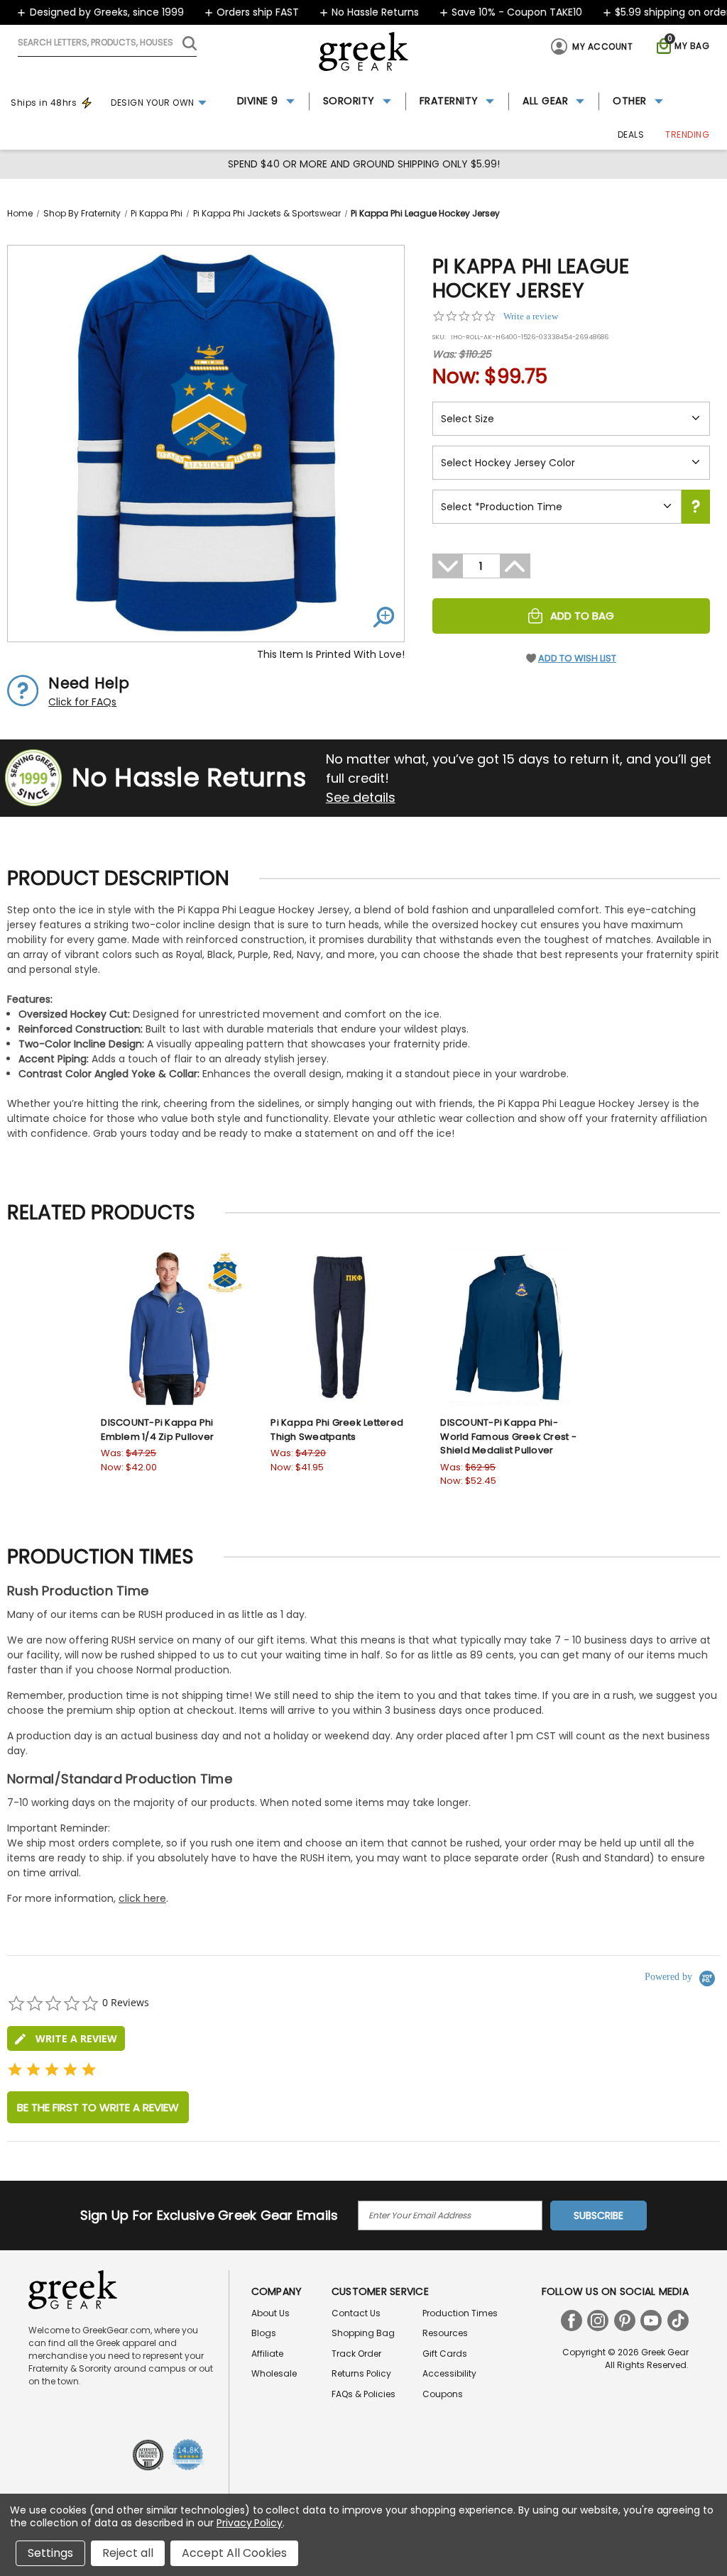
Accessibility (449, 2373)
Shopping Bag (363, 2333)
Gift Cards (445, 2354)
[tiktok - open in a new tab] (678, 2321)
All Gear (545, 101)
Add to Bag (582, 616)
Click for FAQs (82, 702)
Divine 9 (258, 101)
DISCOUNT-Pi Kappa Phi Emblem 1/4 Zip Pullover (157, 1430)
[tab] (66, 2038)
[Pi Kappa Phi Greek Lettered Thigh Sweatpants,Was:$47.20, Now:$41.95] (339, 1327)
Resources (445, 2333)
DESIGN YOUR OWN (153, 103)
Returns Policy (361, 2373)
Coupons (443, 2394)
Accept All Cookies (234, 2553)
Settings (50, 2553)
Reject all (128, 2553)
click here (142, 1898)
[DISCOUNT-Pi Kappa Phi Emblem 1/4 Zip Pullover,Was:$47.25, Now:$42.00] (169, 1327)
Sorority (349, 101)
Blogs (264, 2333)
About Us (270, 2313)
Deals (631, 134)
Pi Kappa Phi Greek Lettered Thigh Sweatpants (337, 1430)
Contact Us (356, 2313)
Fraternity (449, 101)
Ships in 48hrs (44, 103)
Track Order (356, 2354)
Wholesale (274, 2373)
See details (361, 797)
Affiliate (267, 2354)
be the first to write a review (98, 2107)
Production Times (460, 2313)
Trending (687, 134)
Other (630, 101)
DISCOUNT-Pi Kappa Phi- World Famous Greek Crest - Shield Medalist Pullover (508, 1436)
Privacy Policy (250, 2523)
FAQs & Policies (363, 2394)
